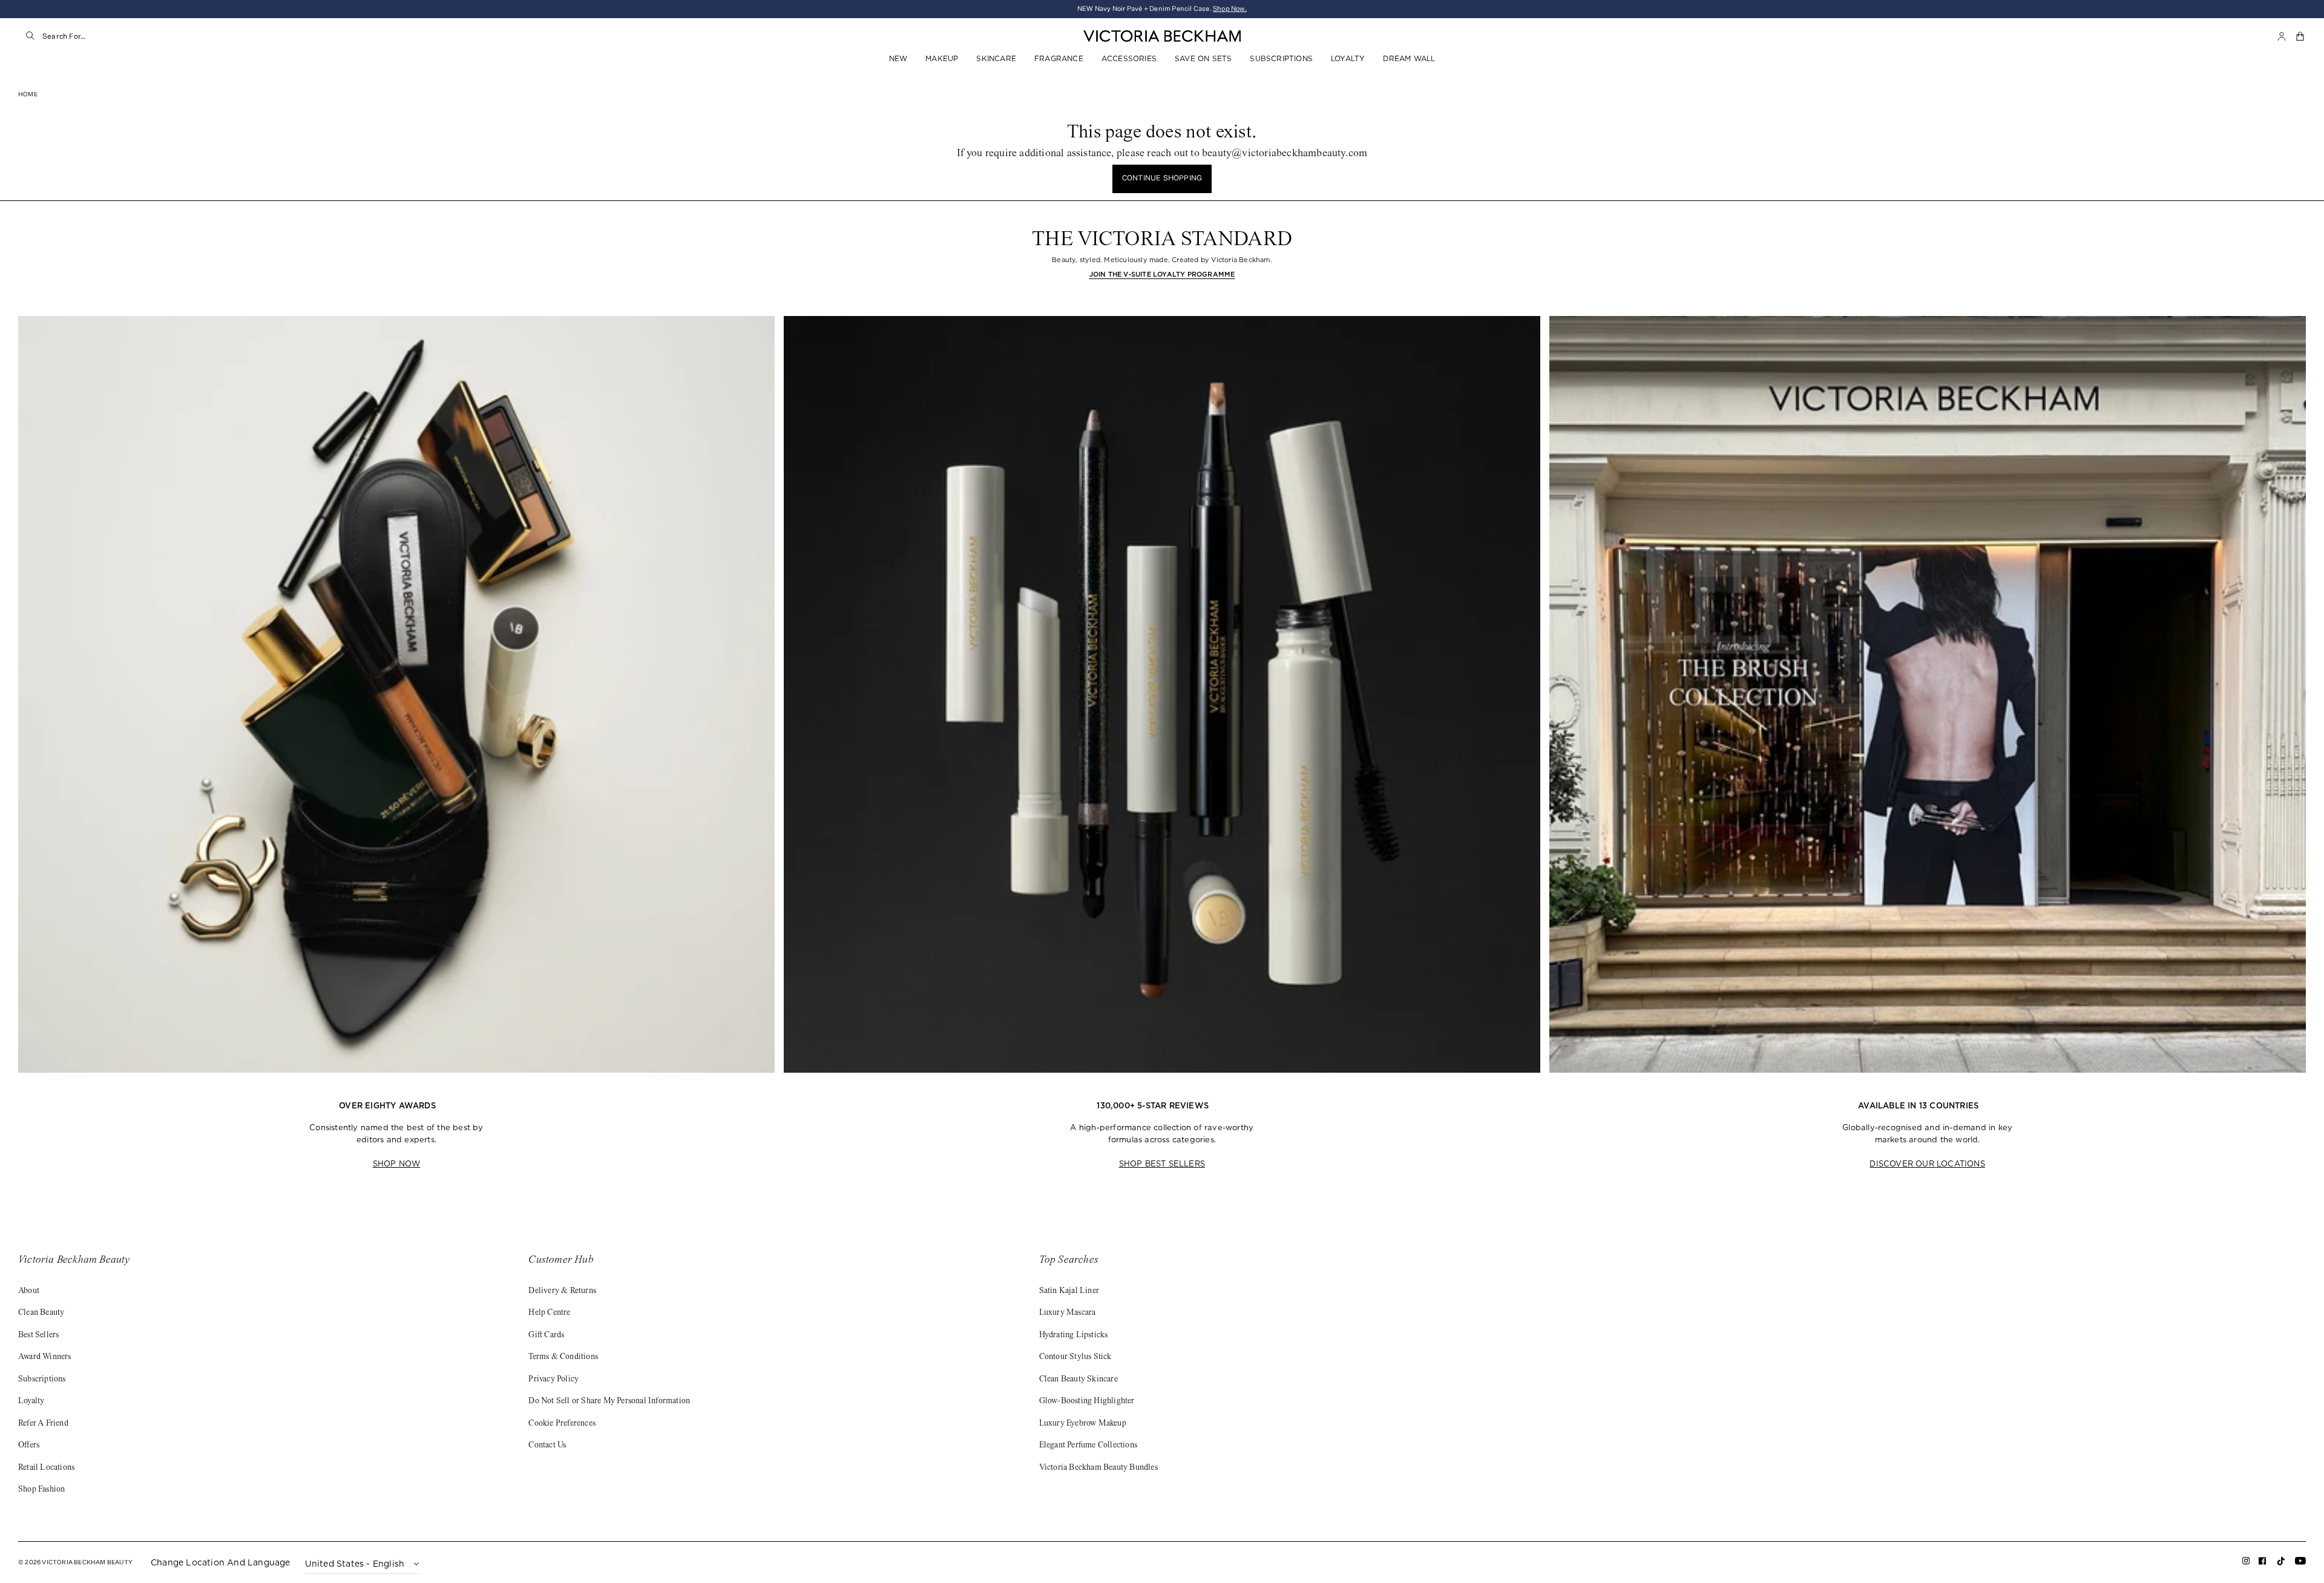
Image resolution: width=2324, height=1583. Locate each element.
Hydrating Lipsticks (1074, 1335)
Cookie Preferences (562, 1424)
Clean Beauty (41, 1313)
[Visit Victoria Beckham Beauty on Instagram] (2246, 1563)
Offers (29, 1446)
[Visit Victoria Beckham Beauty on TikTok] (2281, 1565)
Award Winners (45, 1357)
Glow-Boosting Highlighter (1087, 1401)
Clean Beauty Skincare (1078, 1380)
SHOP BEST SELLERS (1162, 1164)
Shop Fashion (41, 1490)
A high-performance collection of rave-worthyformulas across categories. (1162, 1134)
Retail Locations (46, 1468)
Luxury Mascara (1068, 1313)
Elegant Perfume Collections (1088, 1446)
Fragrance (1059, 58)
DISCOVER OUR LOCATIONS (1927, 1164)
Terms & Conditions (563, 1357)
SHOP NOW (397, 1164)
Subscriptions (1281, 58)
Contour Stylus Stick (1075, 1357)
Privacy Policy (553, 1380)
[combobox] (164, 36)
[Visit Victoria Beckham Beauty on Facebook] (2263, 1563)
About (29, 1291)
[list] (1162, 745)
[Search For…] (30, 36)
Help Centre (549, 1313)
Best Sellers (38, 1335)
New (898, 58)
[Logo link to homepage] (1162, 36)
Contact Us (547, 1446)
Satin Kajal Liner (1069, 1291)
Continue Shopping (1162, 179)
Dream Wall (1409, 58)
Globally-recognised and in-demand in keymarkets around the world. (1927, 1134)
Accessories (1129, 58)
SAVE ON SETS (1203, 58)
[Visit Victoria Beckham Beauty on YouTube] (2300, 1563)
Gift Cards (546, 1335)
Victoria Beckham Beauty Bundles (1098, 1468)
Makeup (942, 58)
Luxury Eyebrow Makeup (1083, 1424)
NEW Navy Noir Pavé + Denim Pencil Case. (1162, 9)
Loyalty (1348, 58)
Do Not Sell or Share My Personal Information (609, 1401)
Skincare (996, 58)
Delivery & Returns (562, 1291)
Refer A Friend (43, 1424)
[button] (2301, 36)
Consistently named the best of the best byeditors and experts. (396, 1134)
